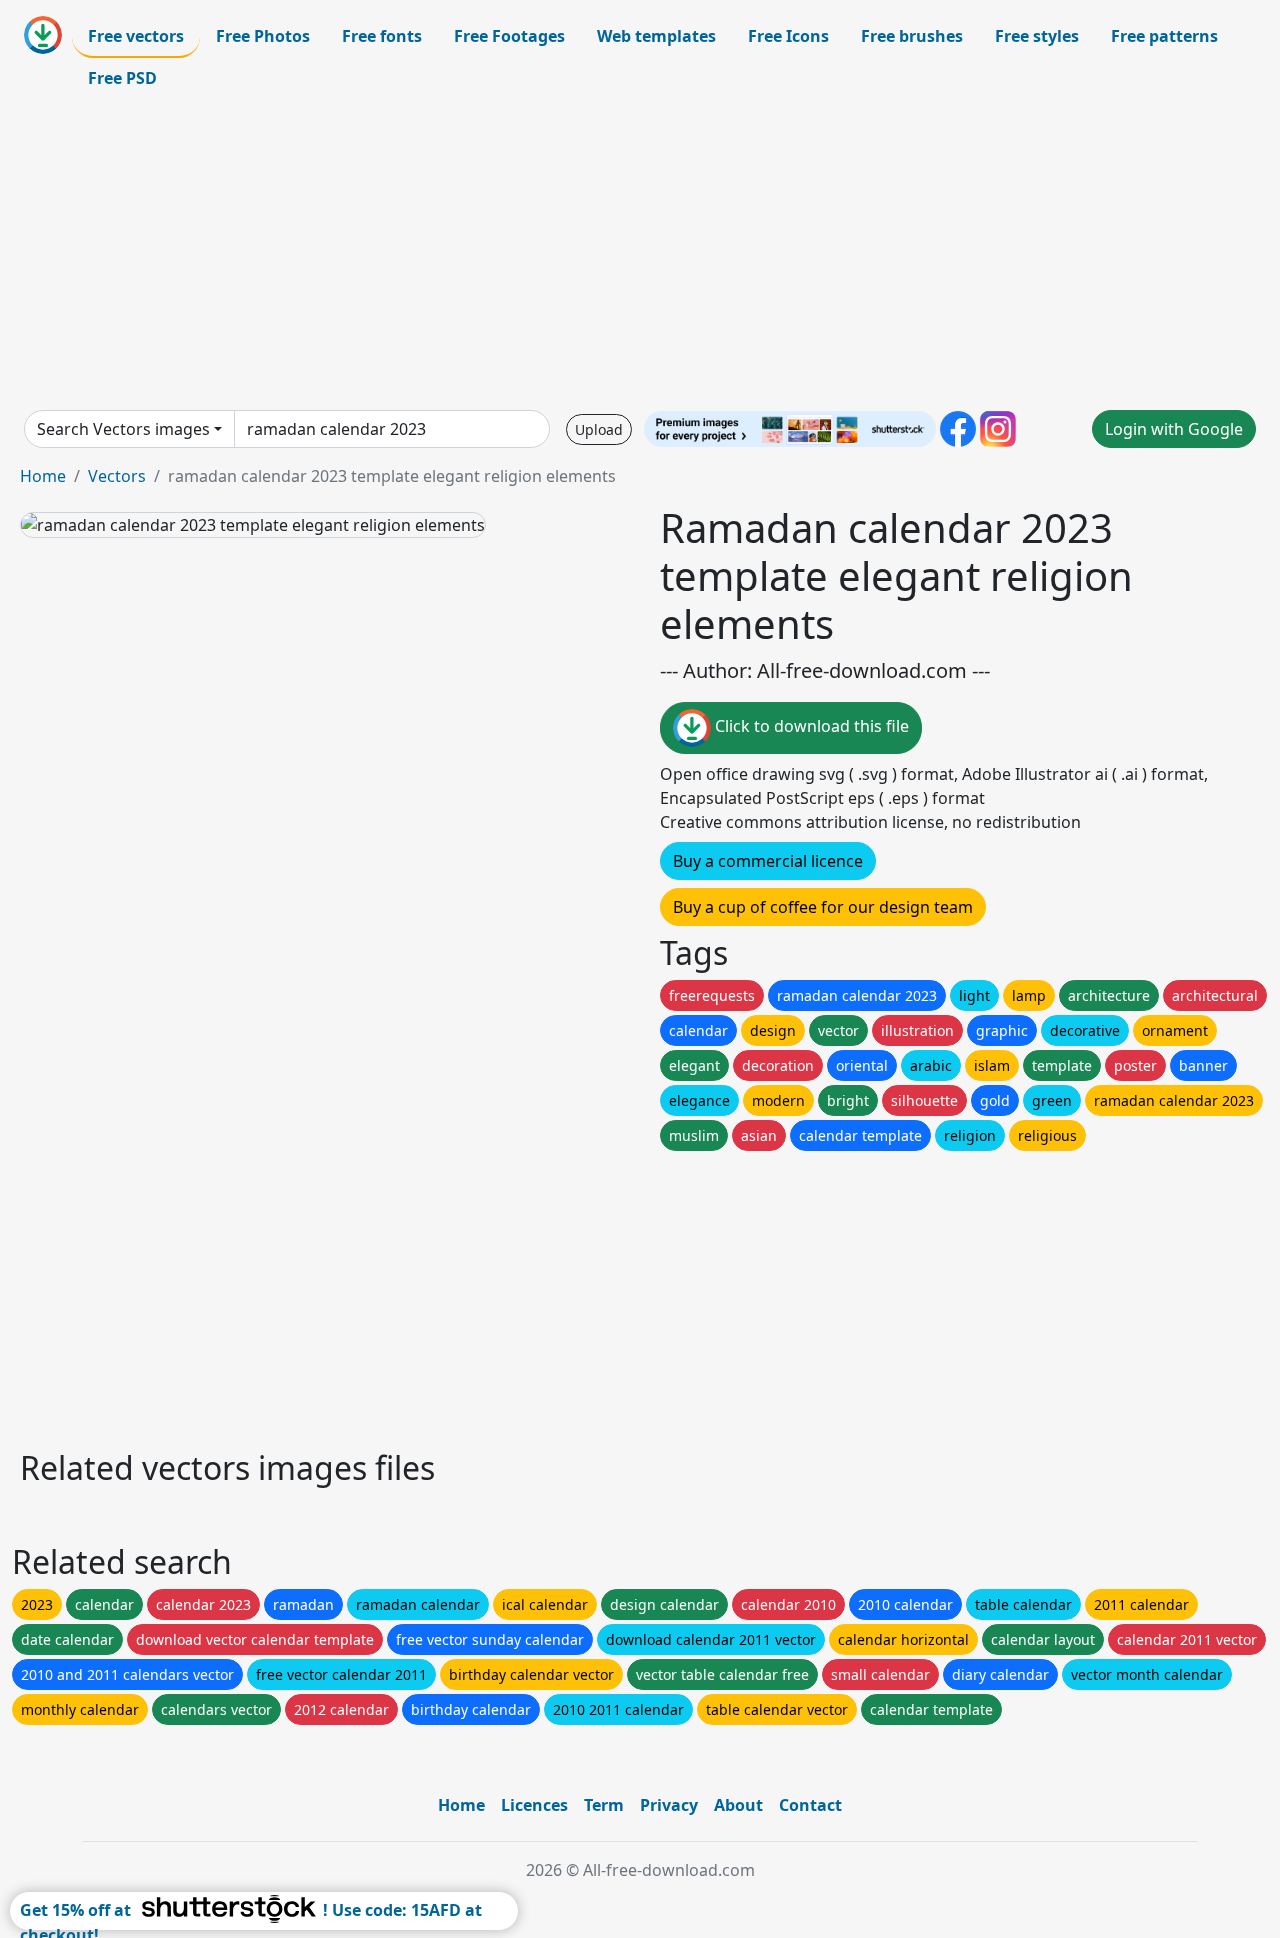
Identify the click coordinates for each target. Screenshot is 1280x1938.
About (738, 1805)
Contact (810, 1805)
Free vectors (136, 36)
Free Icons (788, 36)
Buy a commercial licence (768, 861)
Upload (599, 429)
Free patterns (1164, 36)
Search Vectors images (123, 429)
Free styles (1037, 36)
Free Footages (509, 36)
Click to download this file (810, 726)
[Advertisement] (640, 254)
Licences (534, 1805)
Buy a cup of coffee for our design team (823, 907)
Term (604, 1805)
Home (43, 476)
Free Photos (263, 36)
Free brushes (912, 36)
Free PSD (122, 78)
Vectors (117, 476)
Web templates (656, 36)
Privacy (669, 1805)
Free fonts (382, 36)
